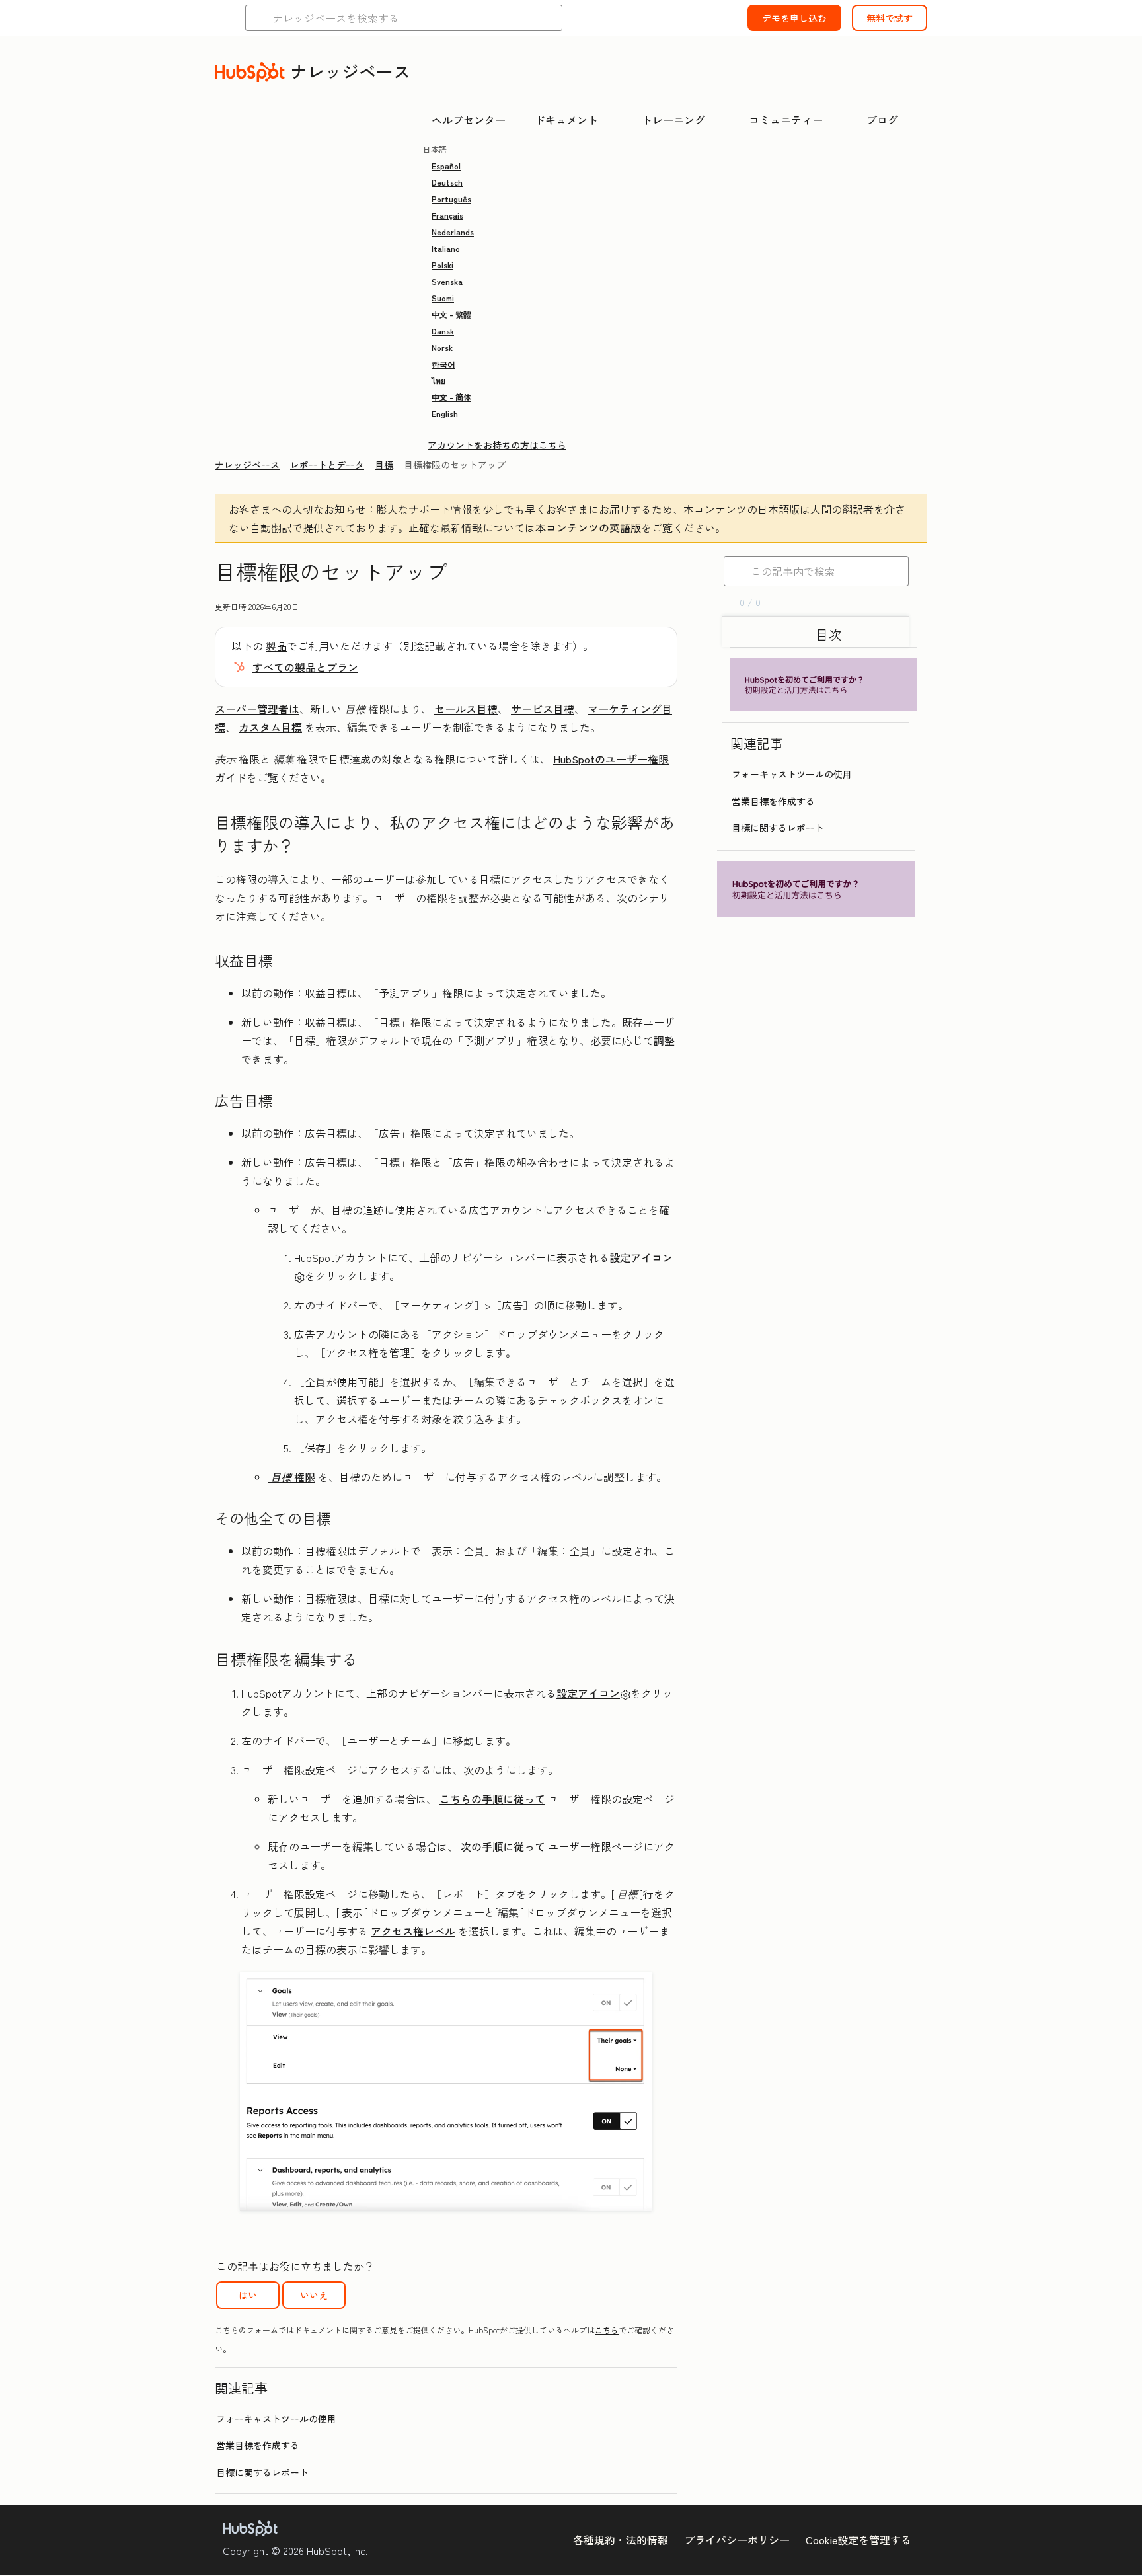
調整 (664, 1040)
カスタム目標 (270, 727)
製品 (276, 646)
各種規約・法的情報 (621, 2540)
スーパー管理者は (257, 709)
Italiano (446, 248)
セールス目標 (466, 709)
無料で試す (890, 18)
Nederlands (453, 232)
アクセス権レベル (413, 1931)
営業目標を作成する (258, 2445)
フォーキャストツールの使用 (276, 2419)
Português (451, 199)
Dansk (443, 331)
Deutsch (447, 182)
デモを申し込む (794, 18)
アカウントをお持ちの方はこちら (497, 445)
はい (248, 2295)
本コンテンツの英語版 (588, 527)
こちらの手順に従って (492, 1799)
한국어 (443, 364)
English (445, 413)
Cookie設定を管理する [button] (858, 2540)
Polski (442, 265)
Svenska (447, 281)
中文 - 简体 (451, 397)
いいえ (314, 2295)
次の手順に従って (503, 1846)
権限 (305, 1477)
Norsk (442, 347)
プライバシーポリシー (737, 2540)
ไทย (438, 380)
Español (446, 166)
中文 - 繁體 (451, 314)
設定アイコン (588, 1693)
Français (447, 215)
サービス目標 (543, 709)
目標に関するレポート (262, 2472)
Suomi (443, 298)
